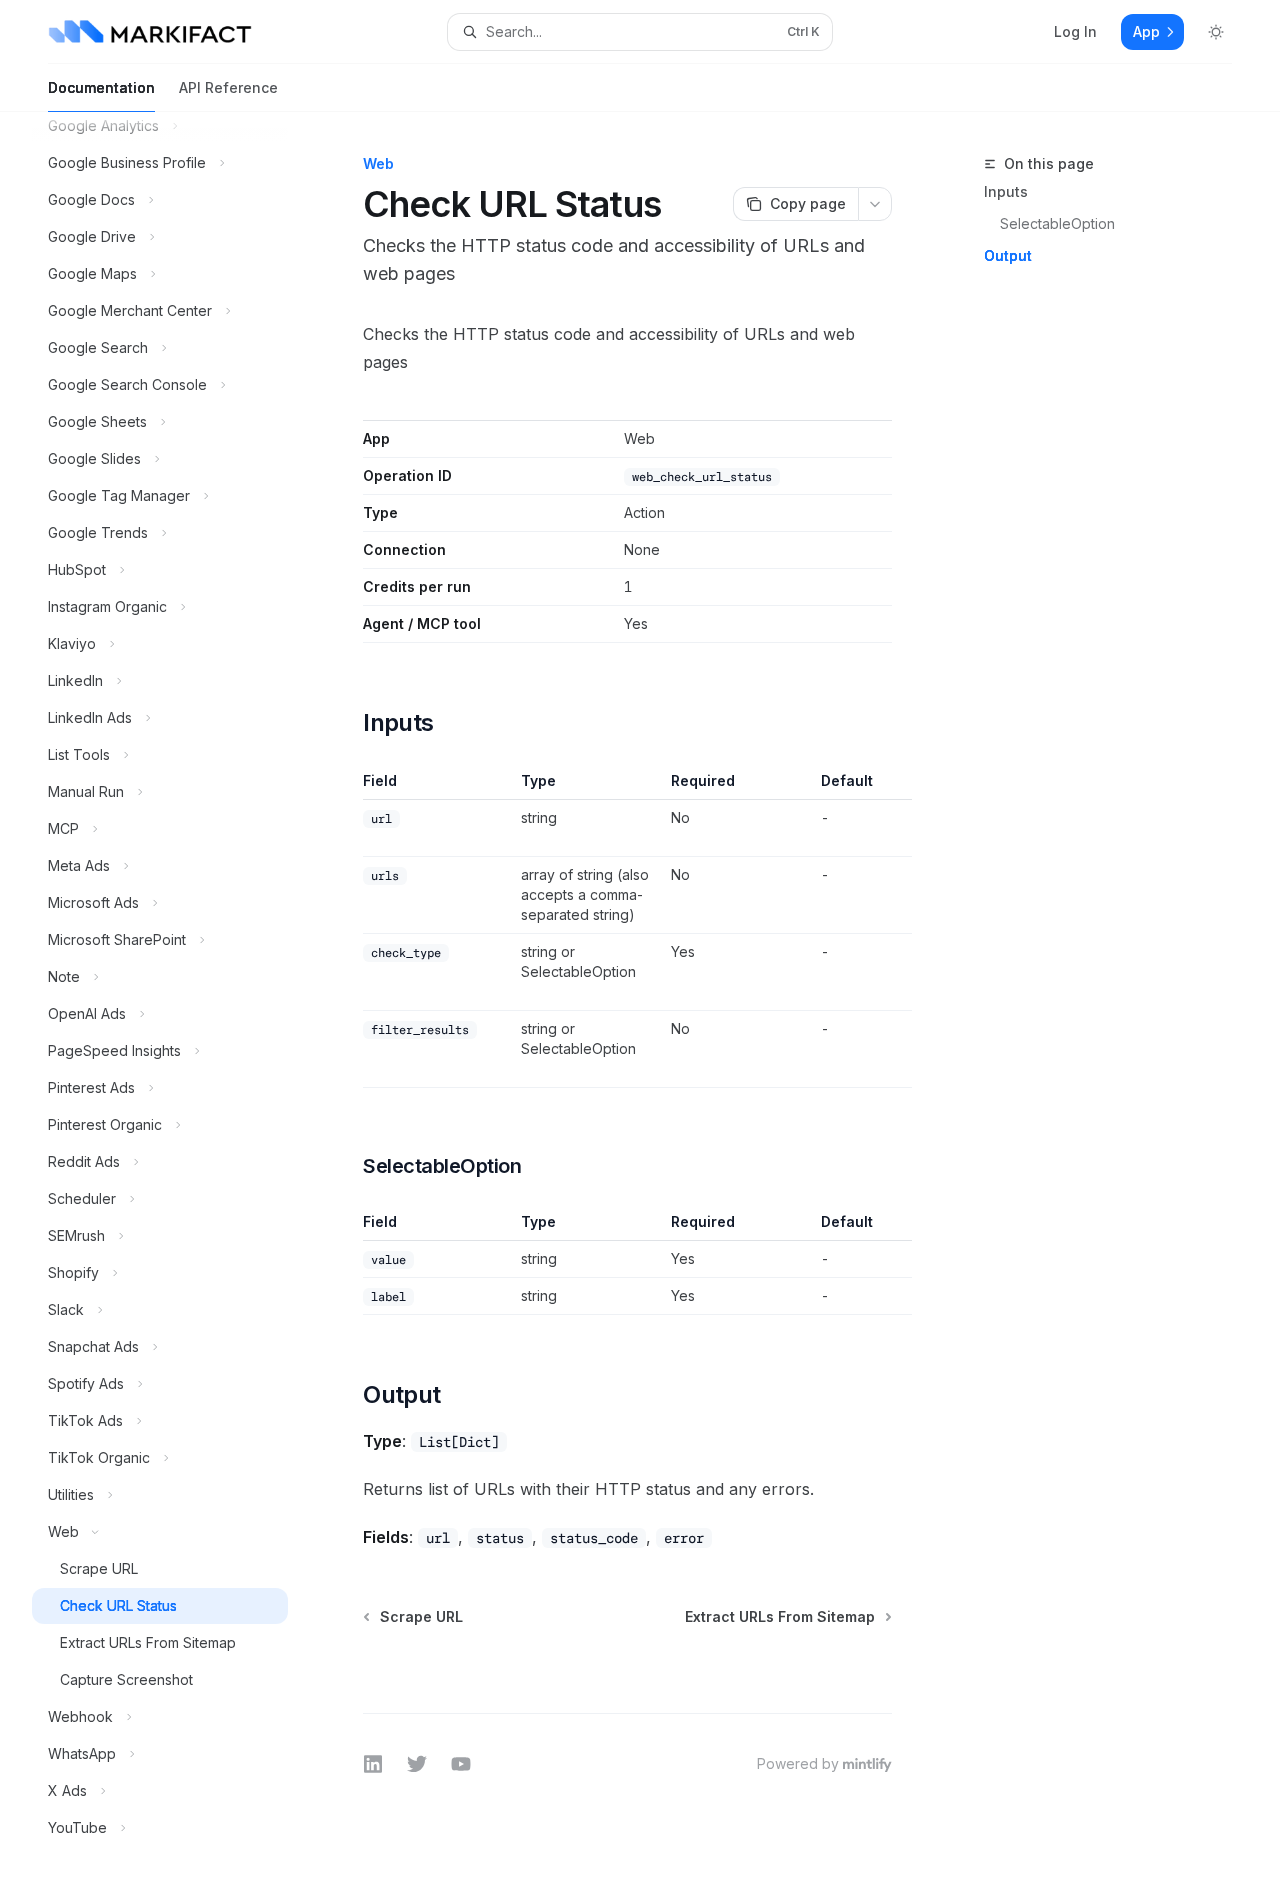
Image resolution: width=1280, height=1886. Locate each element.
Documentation (101, 87)
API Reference (228, 87)
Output (1008, 255)
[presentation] (176, 999)
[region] (627, 929)
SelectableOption (1057, 223)
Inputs (1006, 191)
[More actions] (875, 204)
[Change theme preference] (1216, 32)
